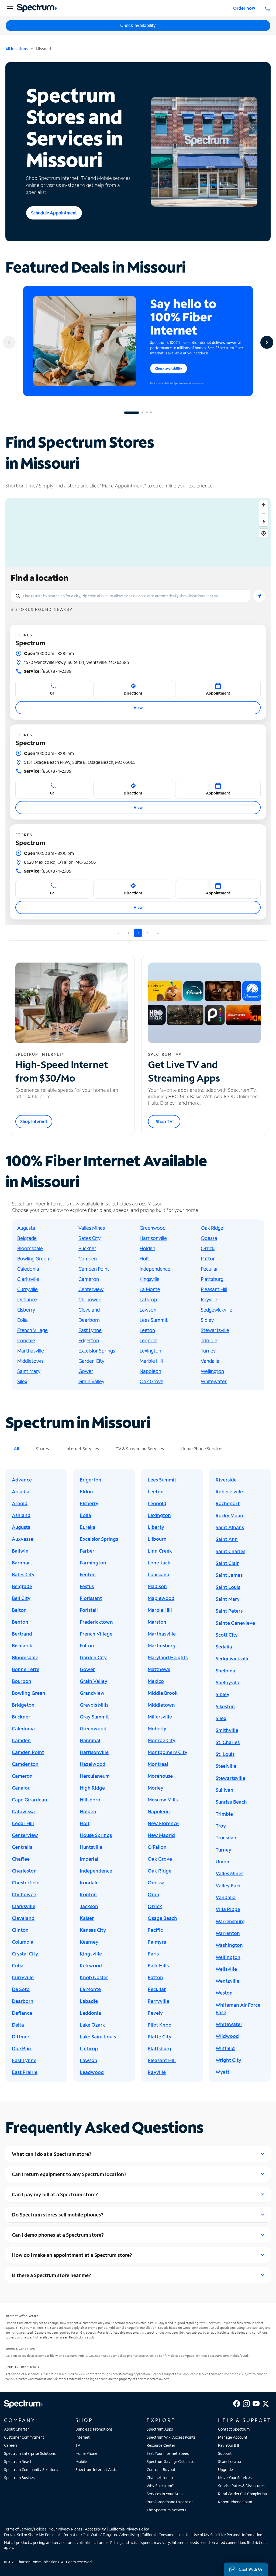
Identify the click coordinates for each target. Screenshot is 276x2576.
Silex (22, 1381)
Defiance (27, 1299)
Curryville (27, 1289)
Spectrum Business (20, 2478)
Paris (153, 1954)
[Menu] (9, 8)
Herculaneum (95, 1776)
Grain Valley (91, 1381)
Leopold (149, 1340)
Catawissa (23, 1811)
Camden (88, 1259)
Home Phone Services (202, 1449)
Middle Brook (163, 1693)
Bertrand (22, 1634)
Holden (147, 1248)
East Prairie (25, 2072)
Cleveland (89, 1310)
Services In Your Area (165, 2494)
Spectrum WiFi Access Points (171, 2437)
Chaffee (21, 1859)
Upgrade (225, 2469)
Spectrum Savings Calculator (171, 2461)
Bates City (89, 1238)
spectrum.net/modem (162, 2332)
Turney (208, 1351)
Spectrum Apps (160, 2429)
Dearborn (89, 1320)
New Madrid (161, 1835)
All (16, 1449)
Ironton (88, 1894)
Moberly (157, 1728)
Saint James (229, 1575)
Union (222, 1862)
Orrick (208, 1248)
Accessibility (95, 2529)
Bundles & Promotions (94, 2429)
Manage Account (233, 2437)
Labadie (89, 2001)
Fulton (87, 1646)
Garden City (91, 1361)
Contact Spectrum (234, 2429)
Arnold (20, 1503)
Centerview (91, 1289)
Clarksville (28, 1279)
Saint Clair (227, 1563)
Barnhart (22, 1563)
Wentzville (227, 1981)
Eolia (23, 1320)
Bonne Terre (26, 1669)
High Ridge (92, 1788)
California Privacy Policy (129, 2529)
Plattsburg (212, 1279)
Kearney (89, 1942)
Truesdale (227, 1838)
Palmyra (157, 1942)
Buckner (87, 1248)
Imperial (89, 1859)
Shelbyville (228, 1682)
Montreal (158, 1764)
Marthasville (31, 1351)
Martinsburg (162, 1646)
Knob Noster (94, 1977)
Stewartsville (215, 1330)
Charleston (24, 1871)
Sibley (207, 1320)
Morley (156, 1788)
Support (225, 2453)
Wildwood (227, 2036)
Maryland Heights (168, 1657)
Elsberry (26, 1310)
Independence (155, 1269)
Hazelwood (93, 1764)
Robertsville (229, 1491)
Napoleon (150, 1371)
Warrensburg (230, 1921)
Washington (229, 1945)
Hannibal (90, 1740)
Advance (22, 1480)
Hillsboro (90, 1800)
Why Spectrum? (160, 2486)
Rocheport (228, 1503)
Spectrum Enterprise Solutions (30, 2453)
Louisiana (158, 1574)
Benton (20, 1622)
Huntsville (91, 1847)
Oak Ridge (212, 1228)
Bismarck (22, 1646)
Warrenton (228, 1933)
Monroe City (162, 1740)
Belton (19, 1610)
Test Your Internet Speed (168, 2453)
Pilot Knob (160, 2025)
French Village (32, 1330)
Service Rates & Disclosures (241, 2486)
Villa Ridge (228, 1909)
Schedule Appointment (54, 213)
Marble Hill (151, 1361)
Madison (157, 1586)
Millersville (160, 1717)
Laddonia (90, 2013)
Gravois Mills (94, 1705)
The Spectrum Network (167, 2510)
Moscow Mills (163, 1800)
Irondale (26, 1340)
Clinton (20, 1930)
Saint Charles (230, 1551)
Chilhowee (90, 1299)
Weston (224, 1993)
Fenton (88, 1574)
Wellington (212, 1371)
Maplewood (161, 1598)
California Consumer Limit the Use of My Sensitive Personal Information (202, 2535)
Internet (83, 2437)
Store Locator (230, 2461)
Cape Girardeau (29, 1800)
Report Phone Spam (235, 2502)
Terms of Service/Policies (25, 2529)
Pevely (155, 2013)
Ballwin (20, 1551)
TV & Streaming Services (140, 1449)
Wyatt (222, 2072)
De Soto (21, 1989)
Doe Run (21, 2048)
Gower (86, 1371)
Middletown (30, 1361)
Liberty (156, 1527)
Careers (11, 2445)
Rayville (209, 1299)
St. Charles (228, 1742)
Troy (221, 1826)
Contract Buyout (161, 2469)
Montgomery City (168, 1752)
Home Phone (86, 2453)
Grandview (92, 1693)
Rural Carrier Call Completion (242, 2494)
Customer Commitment (24, 2437)
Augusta (26, 1228)
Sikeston (225, 1706)
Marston (157, 1622)
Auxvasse (23, 1539)
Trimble (209, 1340)
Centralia (22, 1847)
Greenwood (153, 1228)
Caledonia (28, 1269)
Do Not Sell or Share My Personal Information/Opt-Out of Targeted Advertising (71, 2535)
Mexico (156, 1681)
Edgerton (89, 1340)
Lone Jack (159, 1563)
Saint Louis (228, 1587)
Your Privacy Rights (65, 2529)
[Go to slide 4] (151, 413)
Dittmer (21, 2037)
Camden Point (94, 1269)
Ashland (21, 1515)
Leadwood (92, 2072)
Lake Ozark (92, 2025)
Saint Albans (230, 1527)
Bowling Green (33, 1259)
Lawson (148, 1310)
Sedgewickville (217, 1310)
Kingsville (150, 1279)
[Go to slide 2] (142, 413)
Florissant (91, 1598)
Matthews (159, 1669)
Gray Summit (94, 1717)
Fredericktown (96, 1622)
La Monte (150, 1289)
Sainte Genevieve (235, 1623)
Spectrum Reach (18, 2461)
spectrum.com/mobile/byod (228, 2356)
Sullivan (225, 1790)
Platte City (160, 2037)
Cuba (18, 1965)
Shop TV (164, 1121)
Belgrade (27, 1238)
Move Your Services (235, 2478)
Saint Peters (229, 1611)
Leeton (147, 1330)
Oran (153, 1894)
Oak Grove (151, 1381)
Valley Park (228, 1885)
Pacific (155, 1930)
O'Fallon (157, 1847)
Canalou (21, 1788)
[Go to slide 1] (132, 413)
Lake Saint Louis (98, 2037)
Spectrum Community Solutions (31, 2469)
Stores (42, 1449)
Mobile (81, 2461)
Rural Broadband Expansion (170, 2502)
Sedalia (224, 1647)
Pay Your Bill (228, 2445)
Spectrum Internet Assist (97, 2469)
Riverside (226, 1480)
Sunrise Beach (231, 1802)
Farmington (93, 1563)
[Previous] (9, 342)
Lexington (150, 1351)
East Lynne (90, 1330)
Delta (18, 2025)
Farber (87, 1551)
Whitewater (214, 1381)
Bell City (21, 1598)
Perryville (158, 2001)
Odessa (209, 1238)
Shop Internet (34, 1121)
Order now (244, 8)
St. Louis (225, 1754)
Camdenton (25, 1764)
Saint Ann (227, 1539)
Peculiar (209, 1269)
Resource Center (161, 2445)
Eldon (86, 1491)
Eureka (88, 1527)
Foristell (89, 1610)
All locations (17, 49)
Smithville (227, 1730)
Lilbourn (157, 1539)
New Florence (163, 1823)
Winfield (225, 2048)
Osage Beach (162, 1918)
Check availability (138, 25)
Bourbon (22, 1681)
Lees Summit (154, 1320)
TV (78, 2445)
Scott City (227, 1635)
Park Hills (158, 1965)
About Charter (16, 2429)
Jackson (89, 1906)
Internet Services (82, 1449)
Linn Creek (160, 1551)
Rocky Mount (230, 1515)
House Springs (96, 1835)
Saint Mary (29, 1371)
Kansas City (93, 1930)
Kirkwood (91, 1965)
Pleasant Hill (214, 1289)
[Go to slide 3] (147, 413)
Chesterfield (26, 1883)
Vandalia (210, 1361)
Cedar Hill (23, 1823)
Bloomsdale (30, 1248)
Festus (87, 1586)
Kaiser (87, 1918)
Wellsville (226, 1969)
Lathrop (148, 1299)
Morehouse (160, 1776)
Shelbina (225, 1671)
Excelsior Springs (97, 1351)
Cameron (89, 1279)
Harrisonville (153, 1238)
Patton (208, 1259)
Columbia (23, 1942)
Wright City (228, 2060)
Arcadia (21, 1491)
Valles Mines (92, 1228)
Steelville (226, 1766)
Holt (144, 1259)
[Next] (267, 342)
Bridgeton (23, 1705)
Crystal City (25, 1954)
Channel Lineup (160, 2478)
